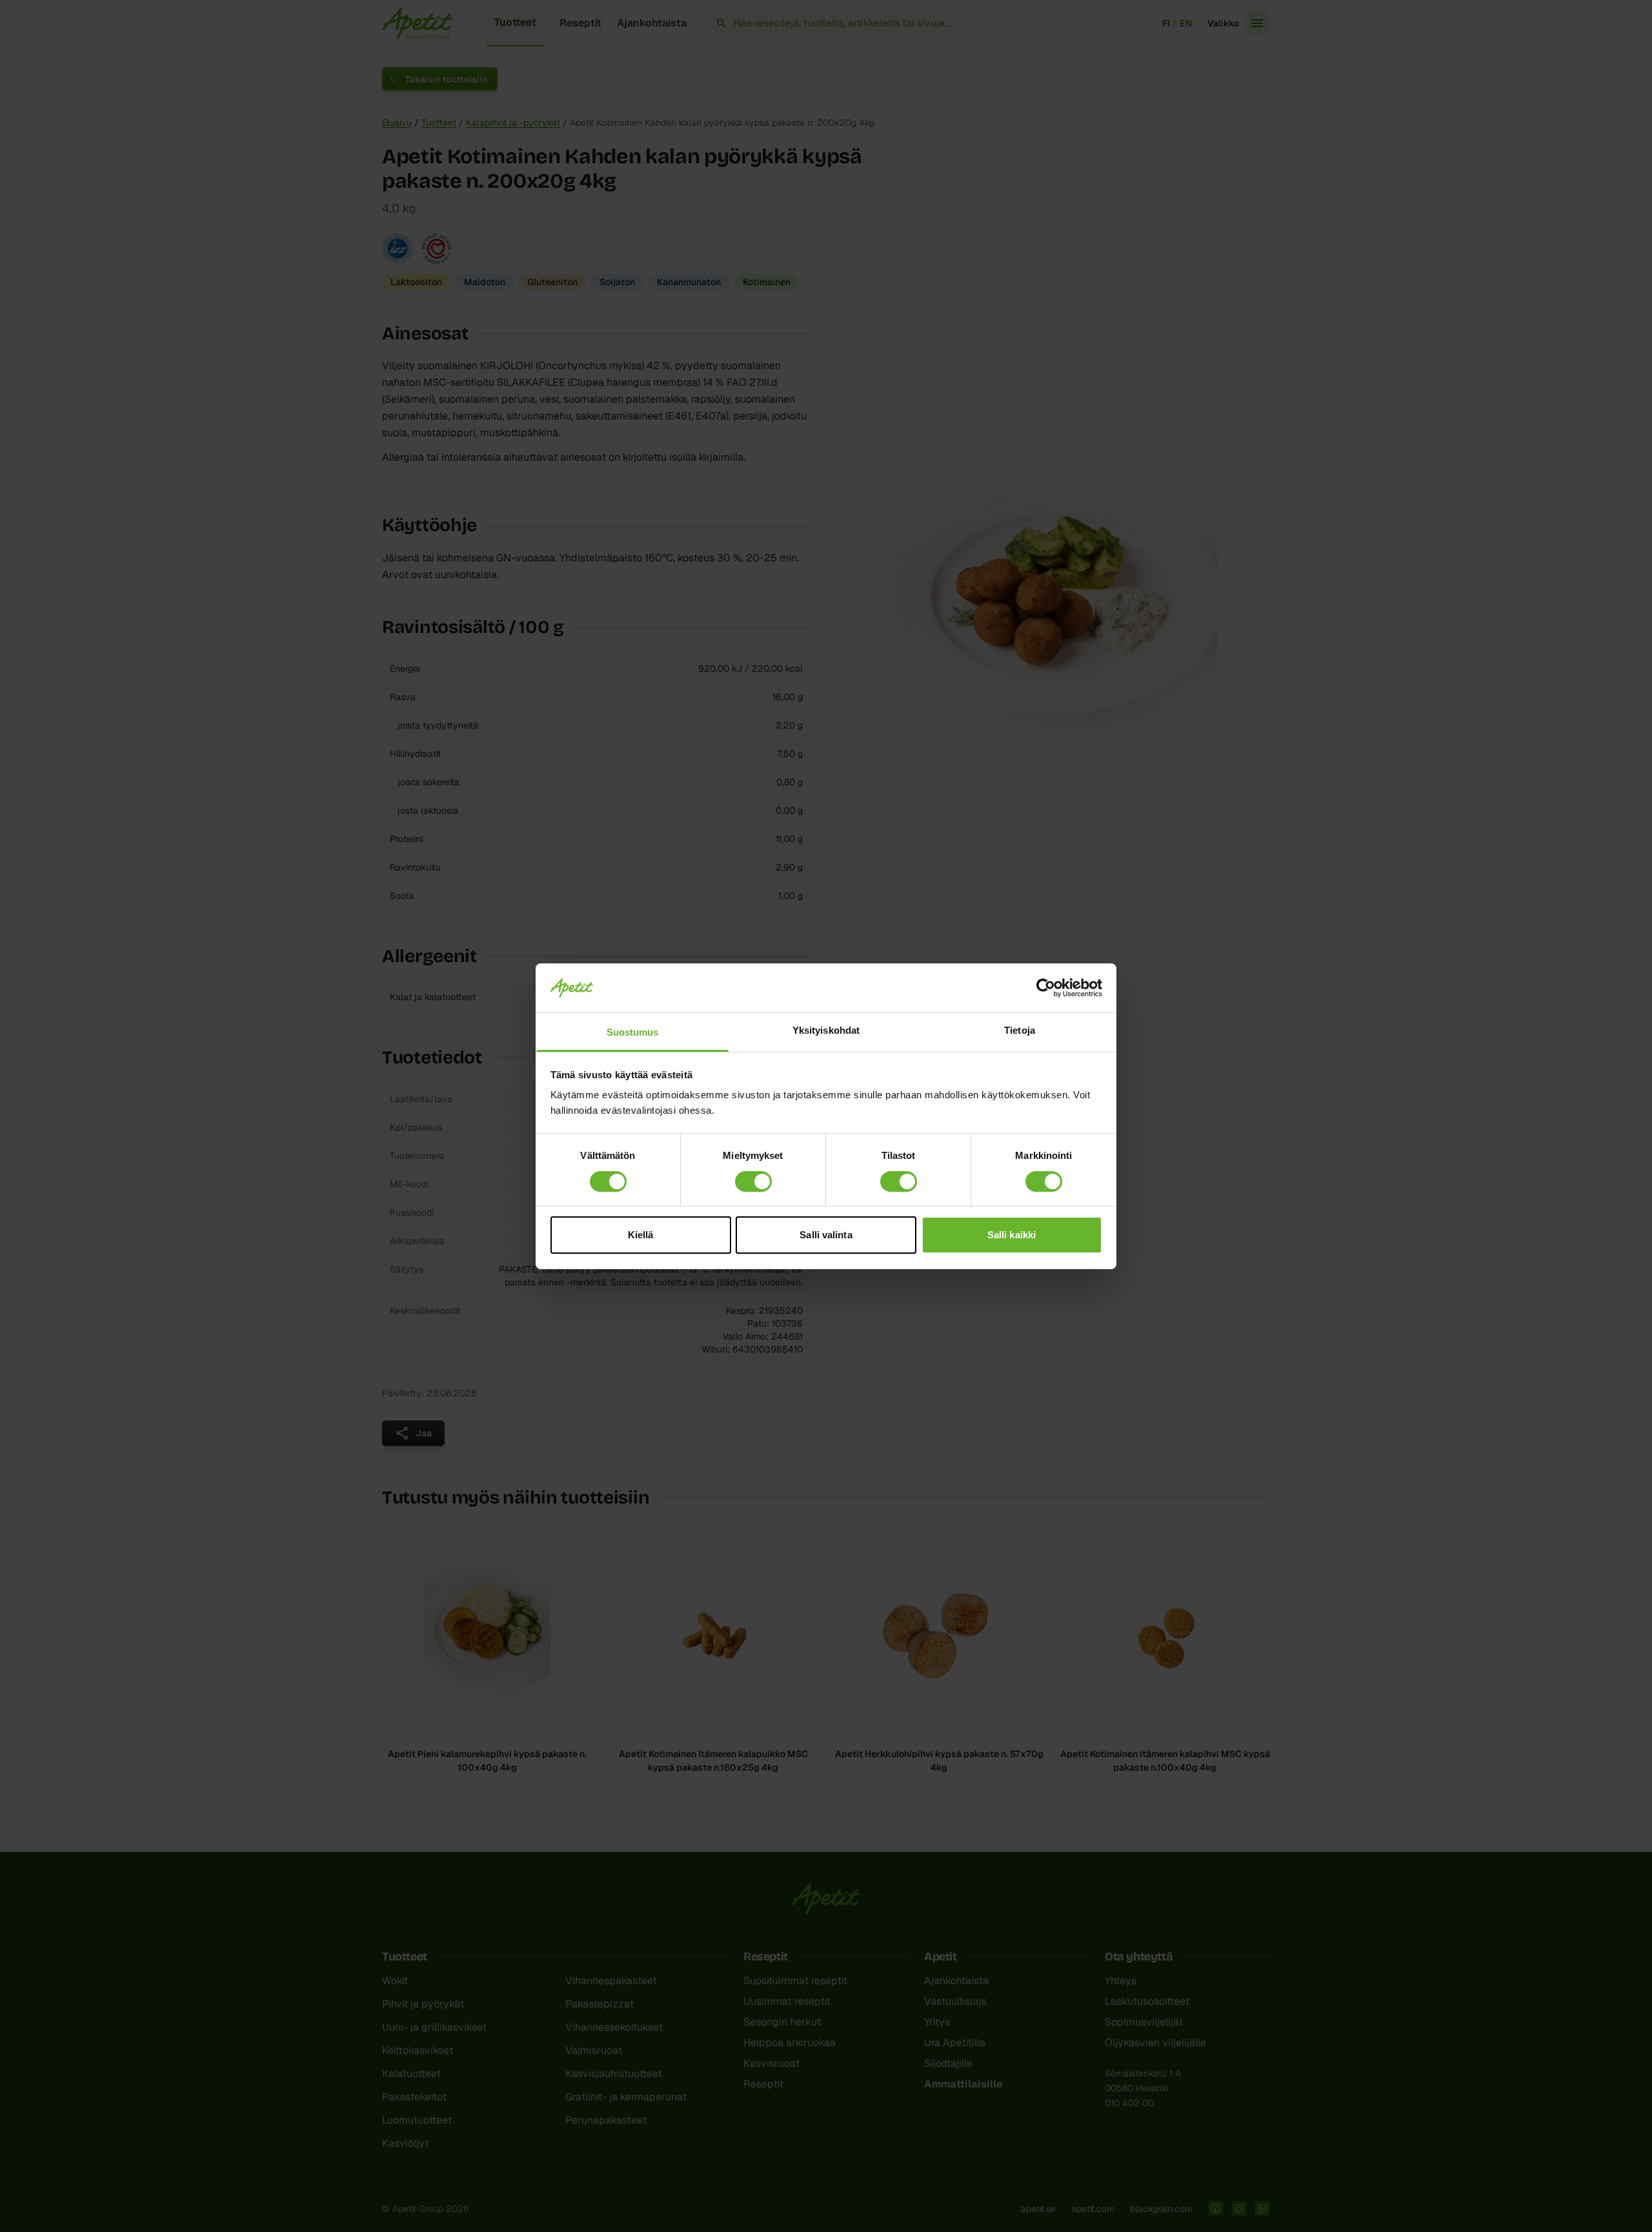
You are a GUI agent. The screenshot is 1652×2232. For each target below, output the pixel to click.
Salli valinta (826, 1235)
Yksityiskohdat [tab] (826, 1030)
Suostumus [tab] (633, 1032)
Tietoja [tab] (1020, 1030)
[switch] (753, 1181)
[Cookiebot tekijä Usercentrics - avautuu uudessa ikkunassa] (1046, 988)
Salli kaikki (1012, 1235)
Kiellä (641, 1235)
